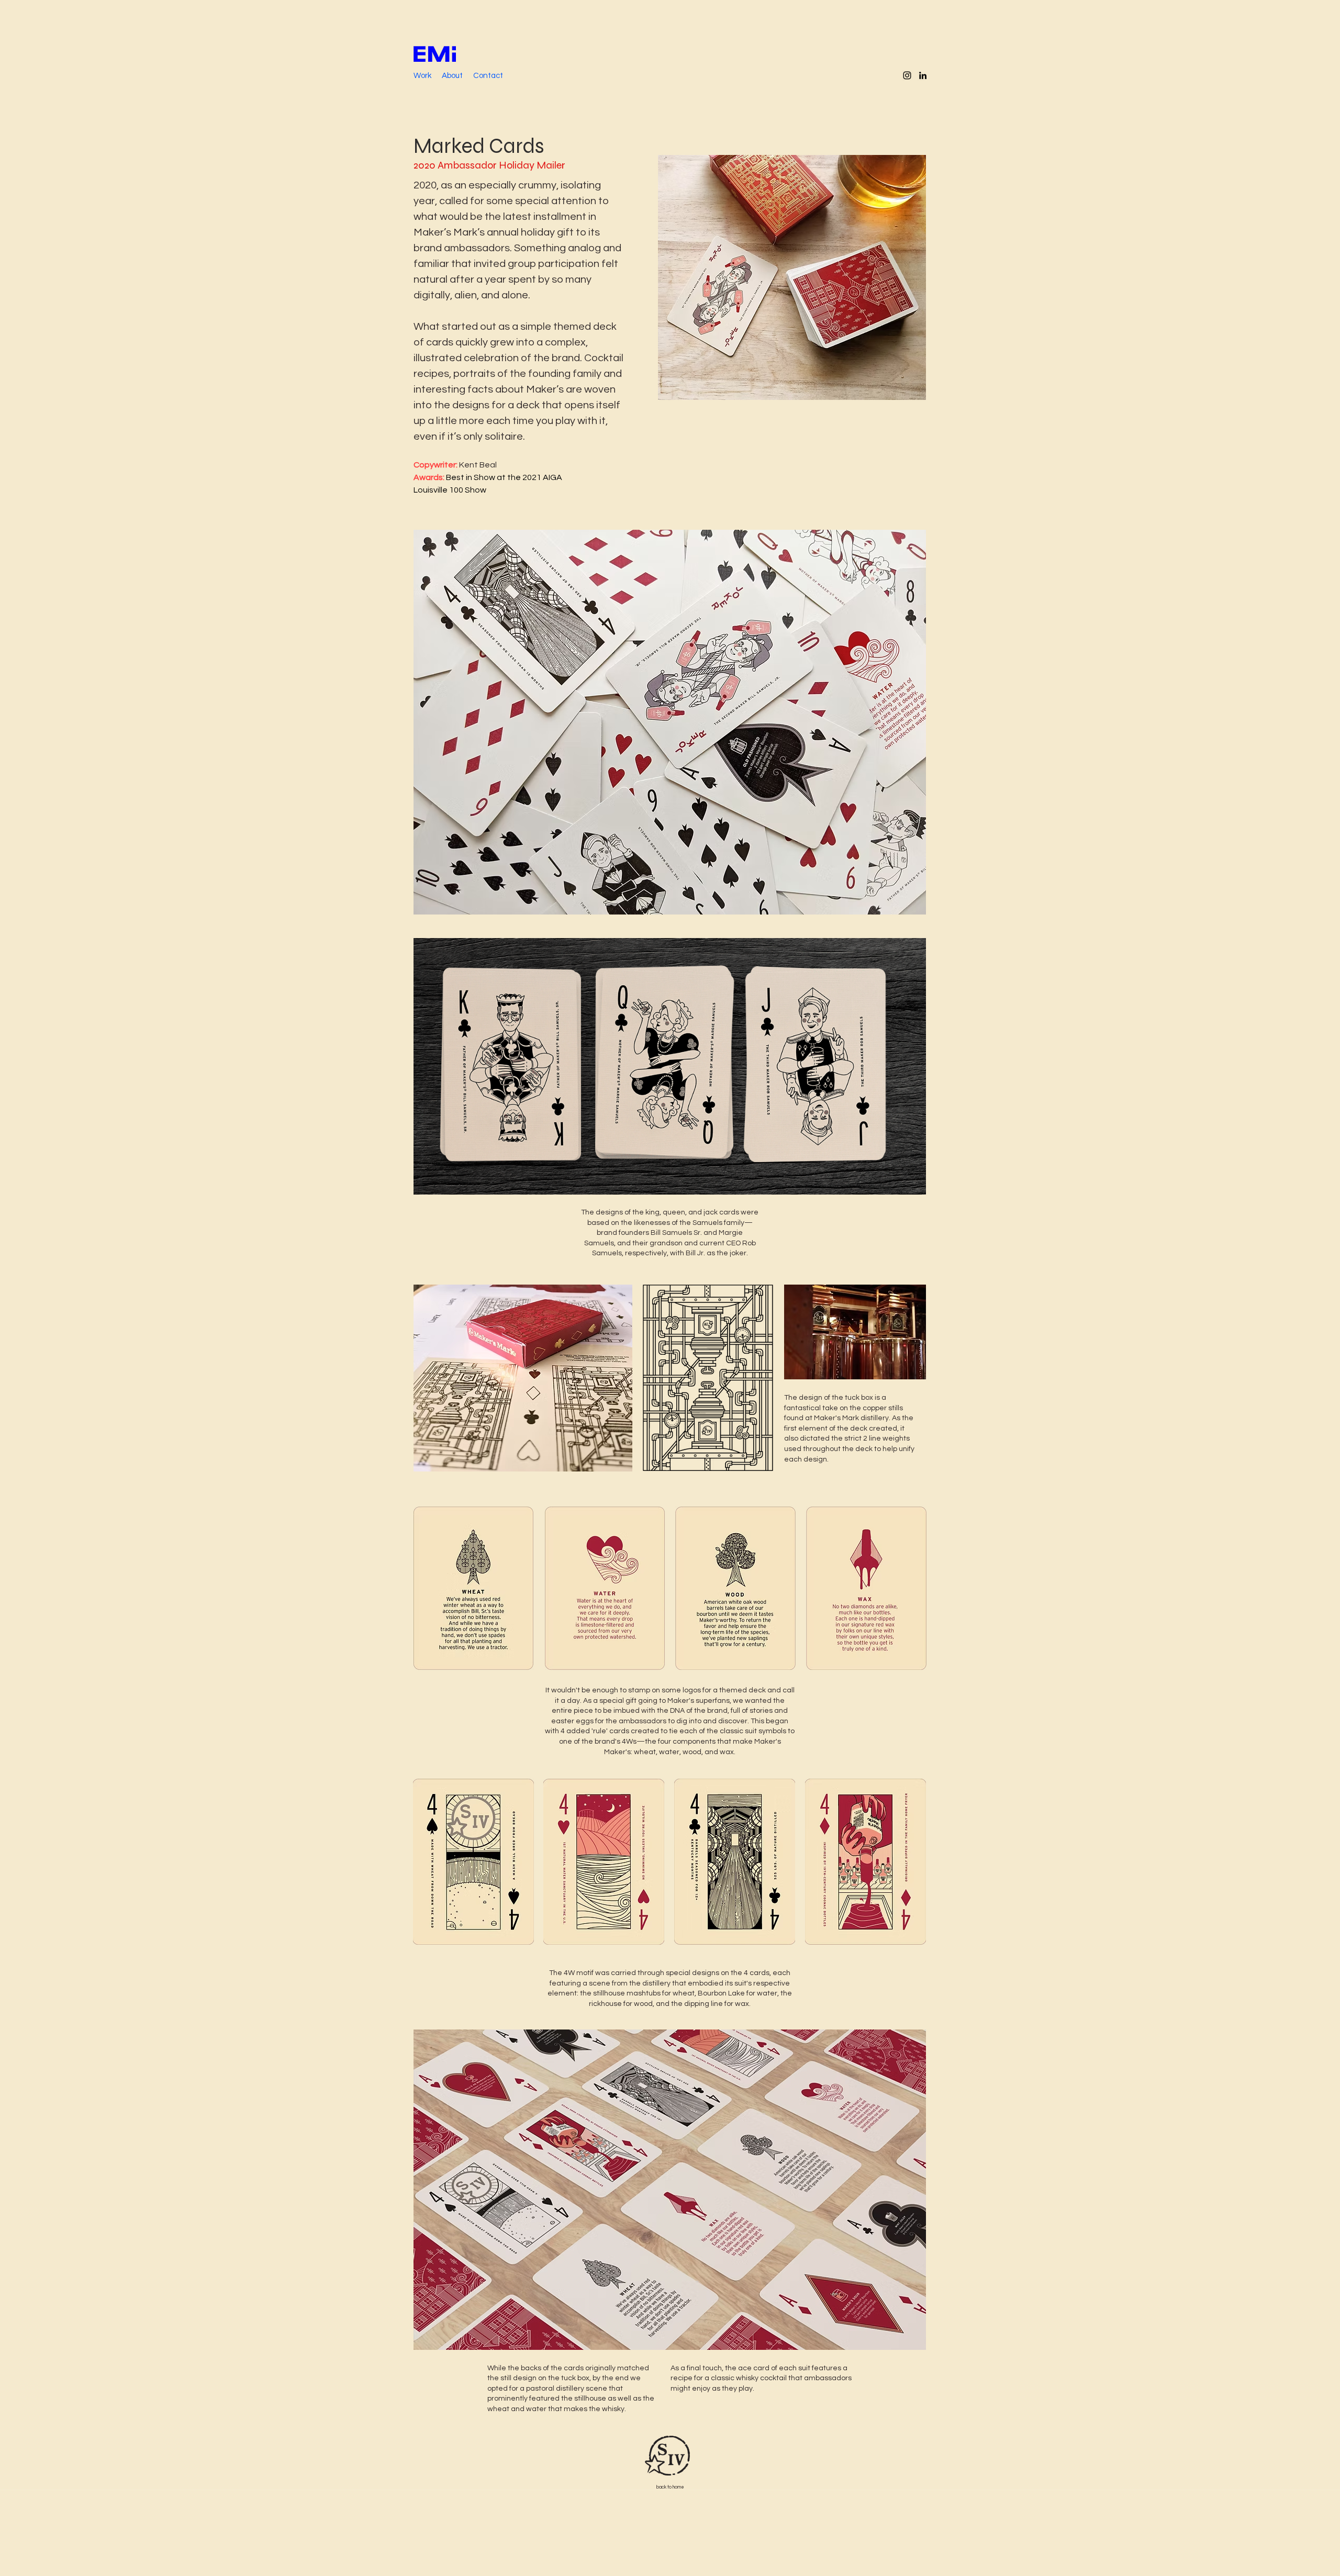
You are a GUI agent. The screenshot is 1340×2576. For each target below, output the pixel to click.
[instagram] (907, 75)
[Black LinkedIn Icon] (923, 75)
